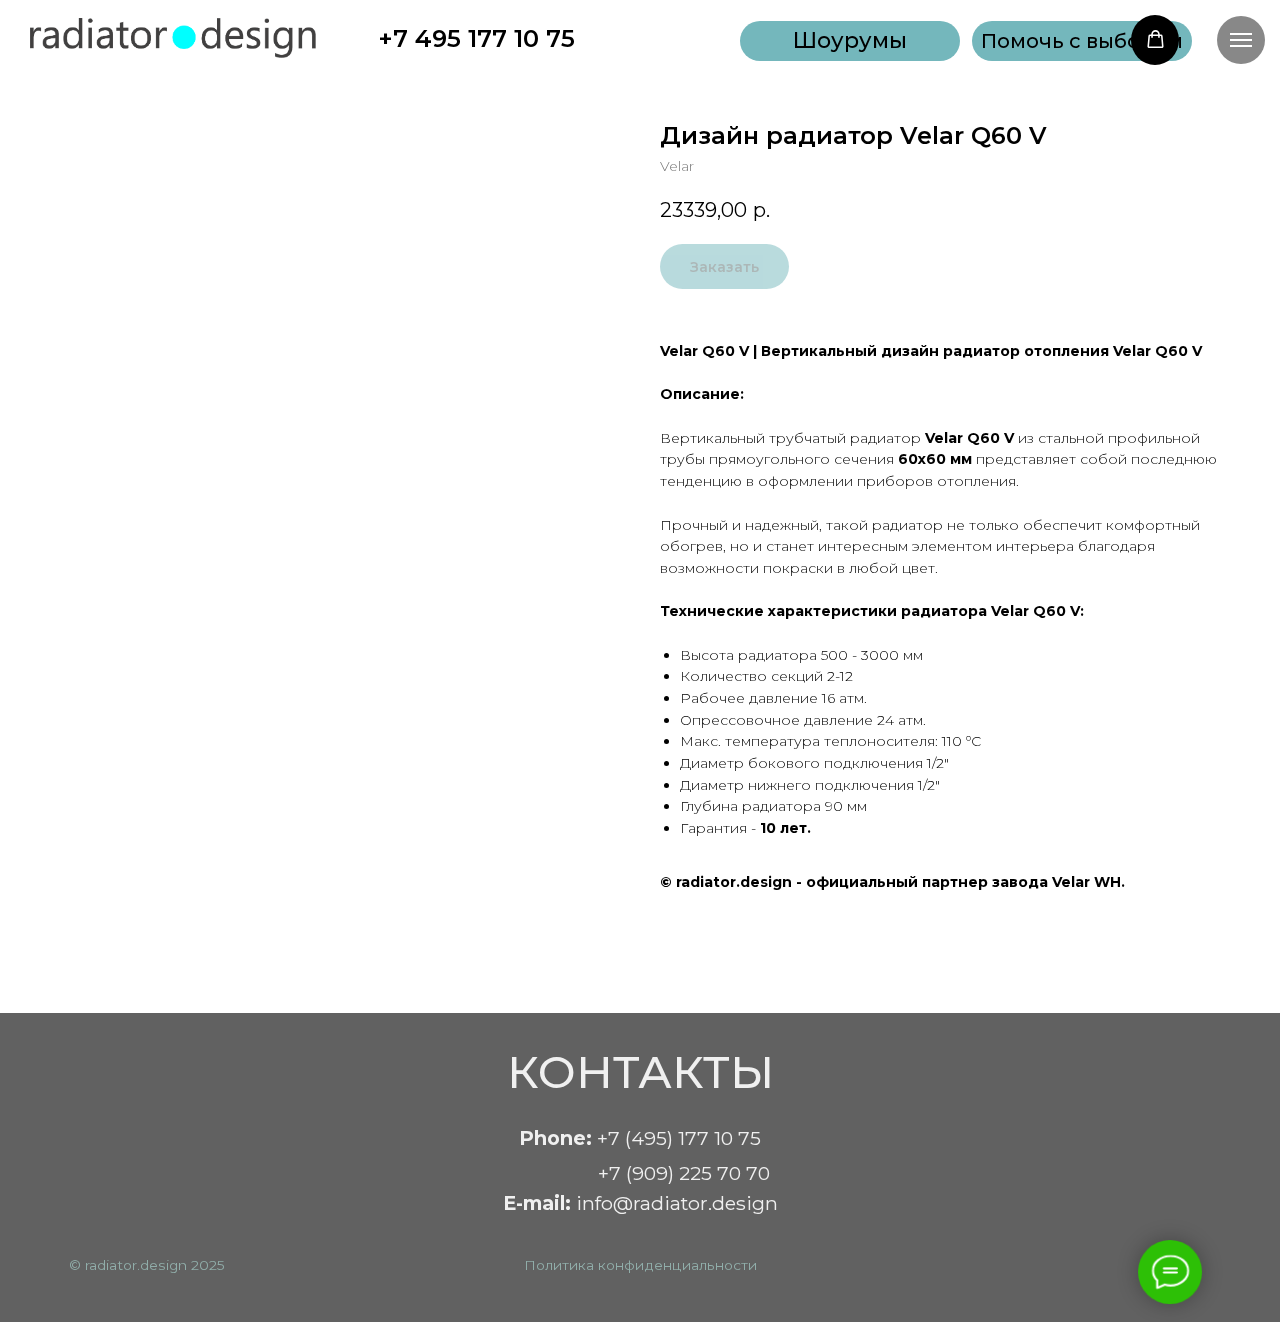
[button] (1082, 41)
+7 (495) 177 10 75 (640, 1138)
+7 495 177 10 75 (476, 38)
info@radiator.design (640, 1203)
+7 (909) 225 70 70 (684, 1173)
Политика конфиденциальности (640, 1265)
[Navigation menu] (1241, 40)
